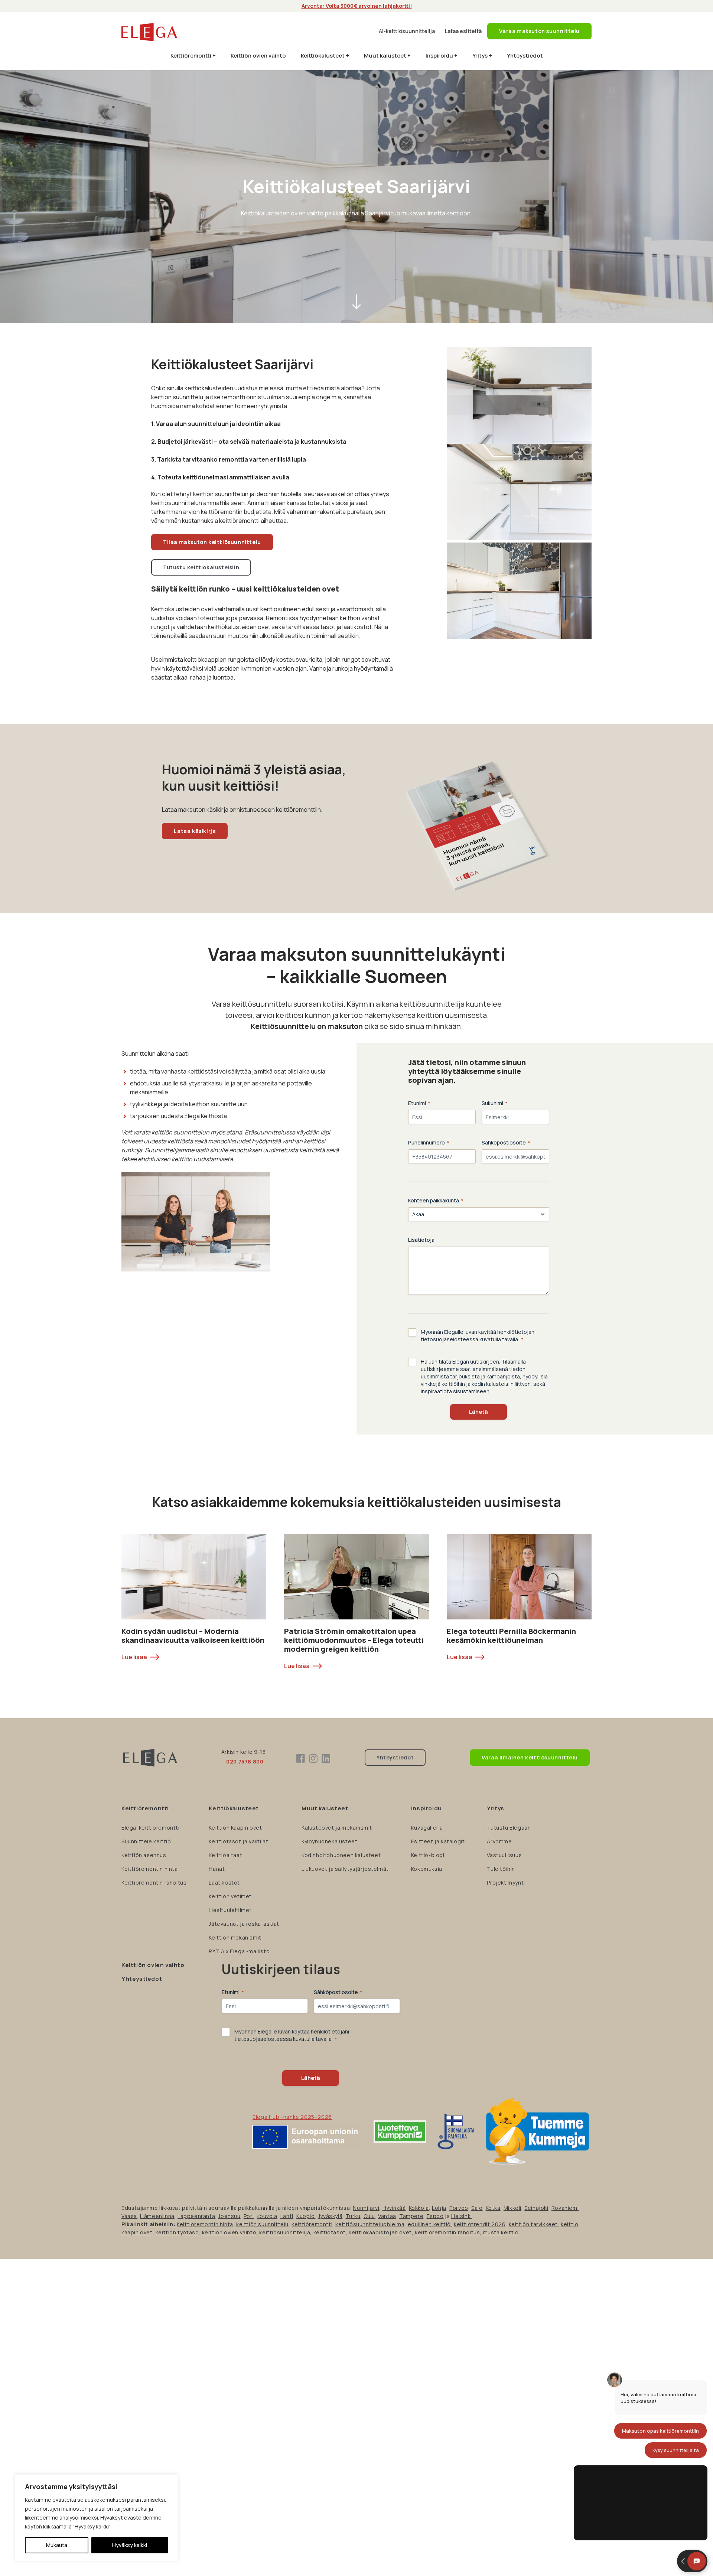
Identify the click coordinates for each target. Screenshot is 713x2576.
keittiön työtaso (177, 2232)
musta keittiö (501, 2232)
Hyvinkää (394, 2208)
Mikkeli (512, 2208)
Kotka (493, 2208)
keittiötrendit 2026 (480, 2224)
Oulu (369, 2216)
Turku (353, 2216)
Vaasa (129, 2216)
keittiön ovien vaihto (229, 2232)
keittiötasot (330, 2232)
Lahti (287, 2216)
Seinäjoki (536, 2208)
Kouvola (267, 2216)
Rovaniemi (565, 2208)
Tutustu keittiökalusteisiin (201, 567)
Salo (477, 2208)
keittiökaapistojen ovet (380, 2232)
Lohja (439, 2208)
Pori (249, 2216)
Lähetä (478, 1412)
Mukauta (57, 2545)
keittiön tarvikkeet (533, 2224)
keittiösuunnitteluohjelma (370, 2224)
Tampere (411, 2216)
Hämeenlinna (157, 2216)
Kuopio (306, 2216)
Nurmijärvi (366, 2208)
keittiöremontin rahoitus (447, 2232)
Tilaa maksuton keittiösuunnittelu (212, 542)
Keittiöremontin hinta (205, 2224)
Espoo (435, 2216)
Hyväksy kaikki (130, 2545)
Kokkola (419, 2208)
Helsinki (462, 2216)
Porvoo (459, 2208)
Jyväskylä (330, 2216)
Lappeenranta (196, 2216)
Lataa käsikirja (195, 831)
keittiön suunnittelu (262, 2224)
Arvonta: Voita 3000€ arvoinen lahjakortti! (357, 6)
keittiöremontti (312, 2224)
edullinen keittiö (429, 2224)
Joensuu (229, 2216)
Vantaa (387, 2216)
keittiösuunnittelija (285, 2232)
